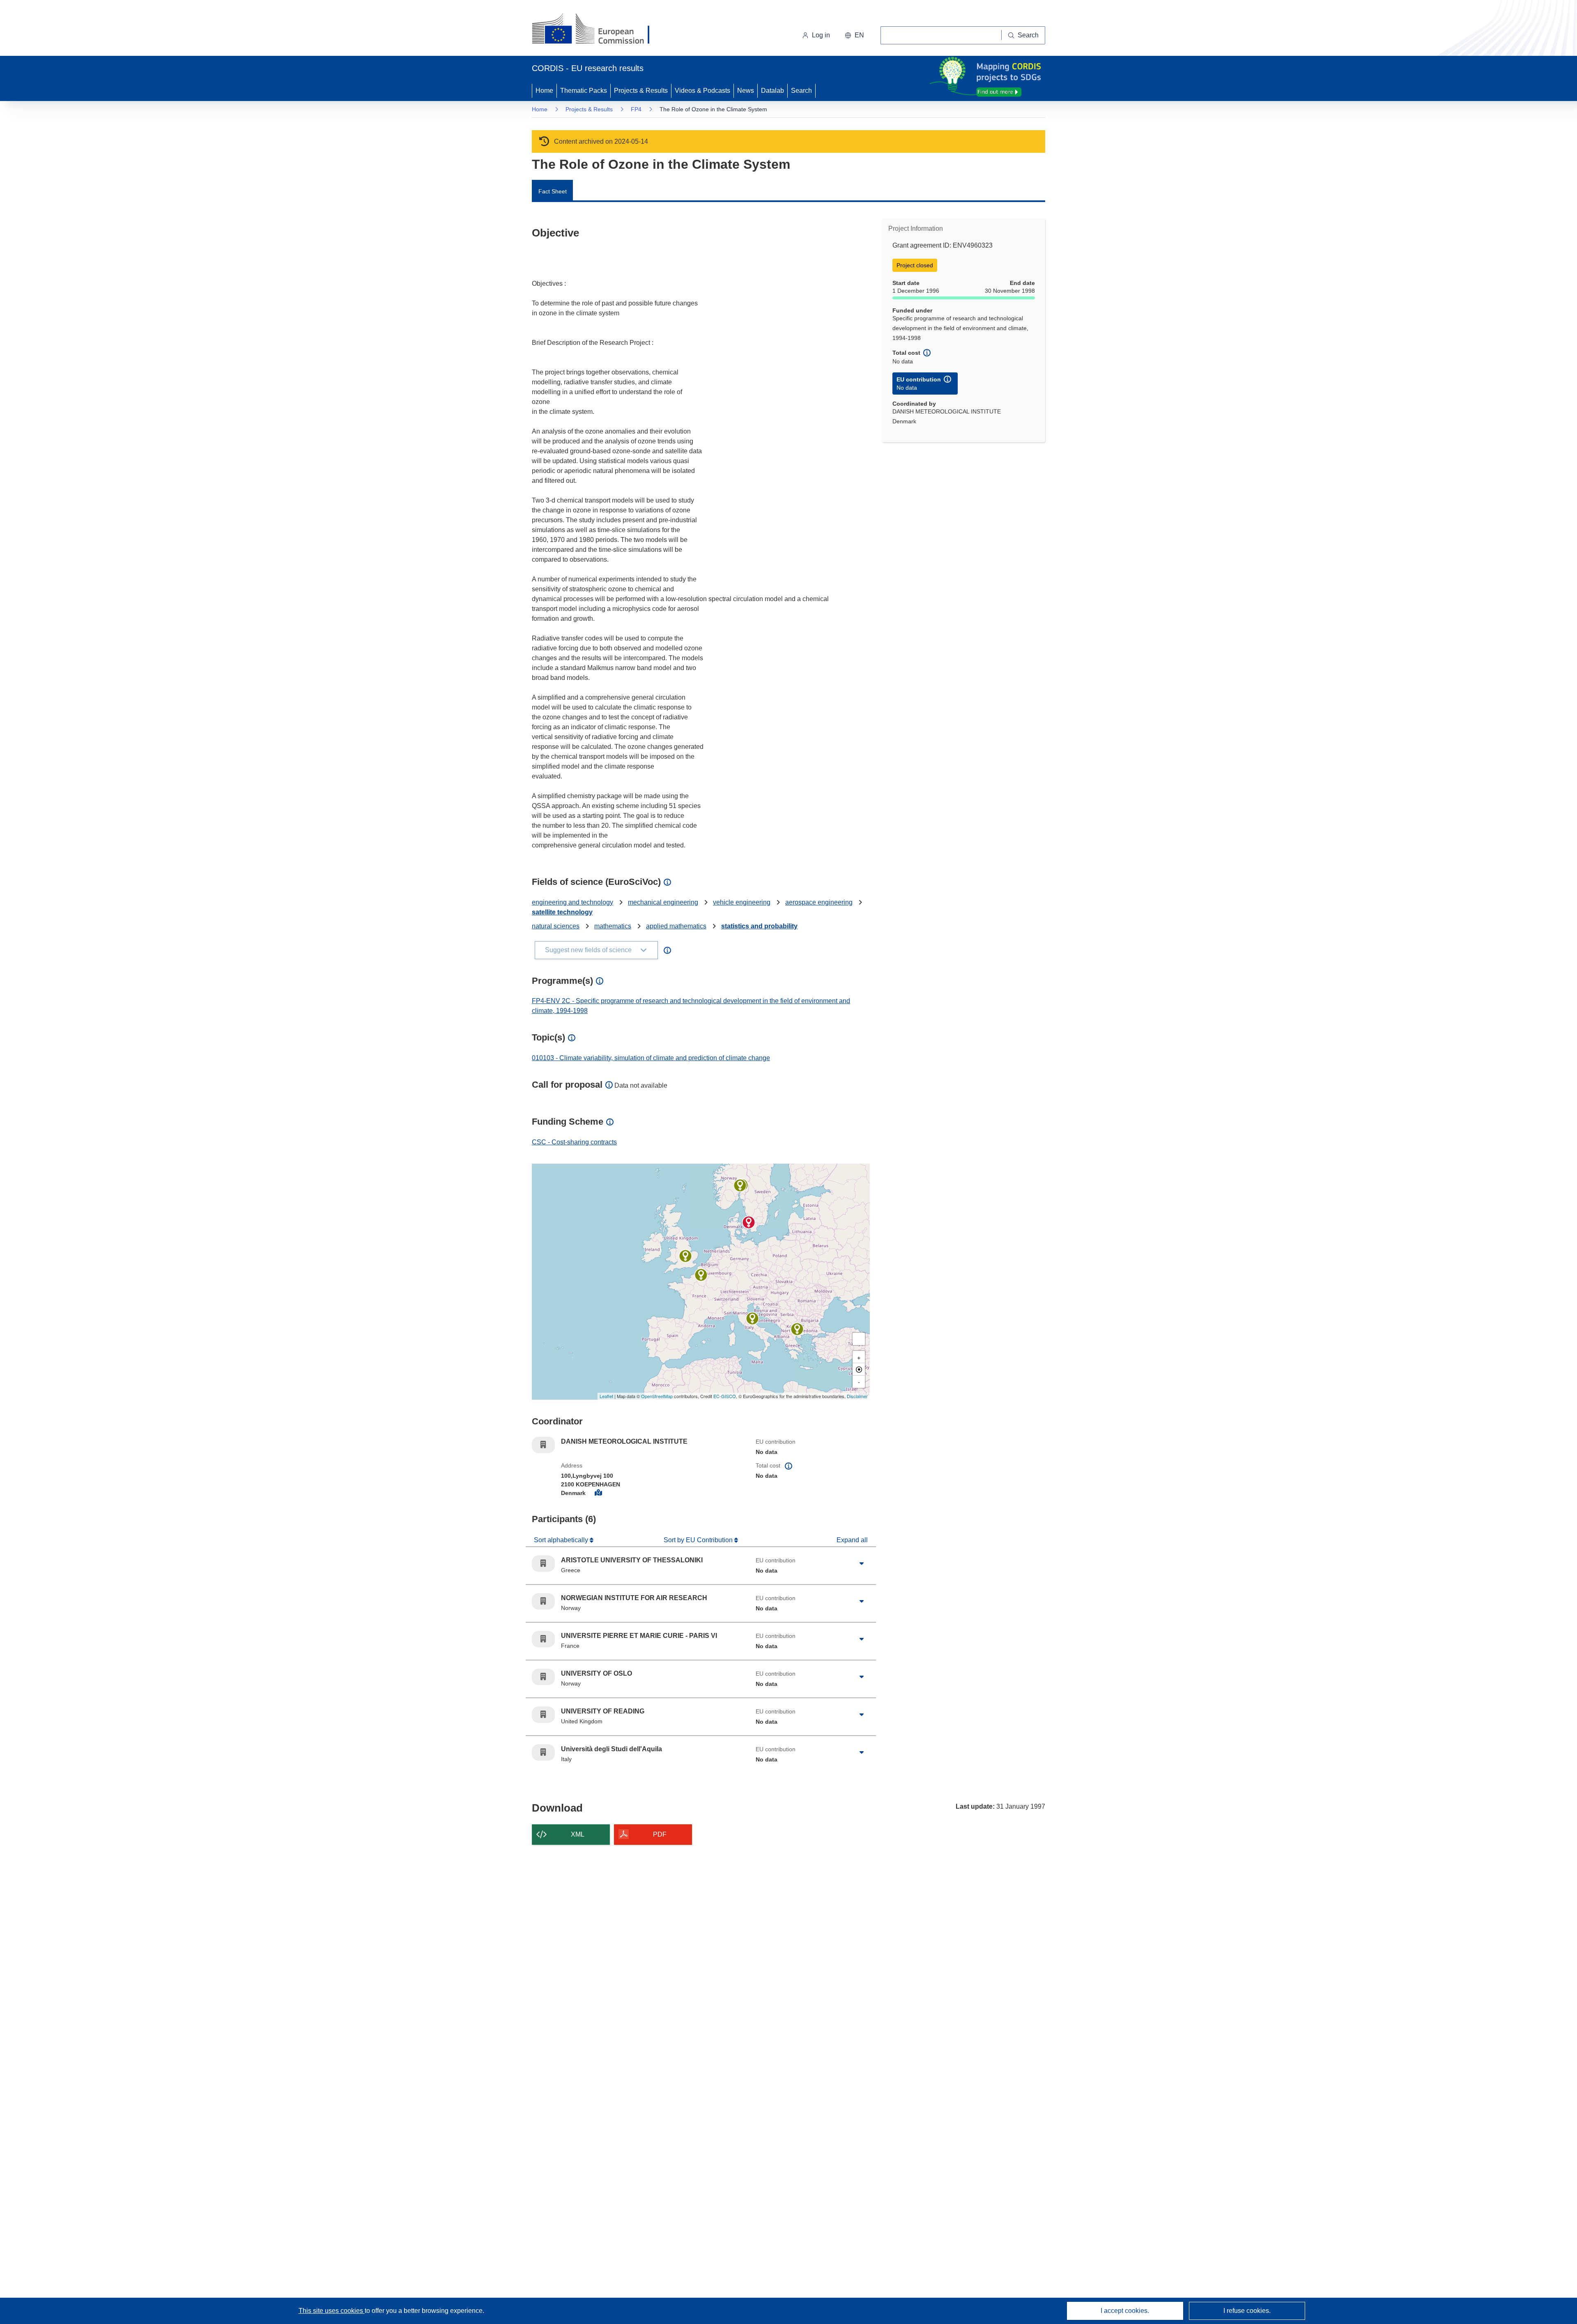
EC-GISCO (725, 1396)
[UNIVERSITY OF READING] (685, 1256)
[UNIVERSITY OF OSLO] (740, 1185)
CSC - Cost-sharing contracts (574, 1142)
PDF (660, 1834)
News (746, 91)
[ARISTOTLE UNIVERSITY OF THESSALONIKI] (797, 1329)
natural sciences (556, 926)
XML (578, 1834)
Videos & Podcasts (702, 91)
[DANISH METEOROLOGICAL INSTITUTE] (749, 1222)
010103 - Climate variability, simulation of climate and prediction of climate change (651, 1058)
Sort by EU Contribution (699, 1540)
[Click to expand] (862, 1564)
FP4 (636, 109)
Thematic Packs (584, 91)
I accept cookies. (1125, 2311)
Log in (821, 35)
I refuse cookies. (1247, 2311)
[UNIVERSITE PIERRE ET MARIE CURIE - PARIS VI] (701, 1275)
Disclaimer (857, 1396)
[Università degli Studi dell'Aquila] (752, 1318)
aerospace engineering (819, 902)
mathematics (613, 926)
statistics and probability (759, 926)
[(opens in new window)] (598, 30)
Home (544, 91)
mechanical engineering (663, 902)
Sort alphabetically (562, 1540)
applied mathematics (676, 926)
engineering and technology (572, 902)
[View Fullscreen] (859, 1339)
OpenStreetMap (657, 1396)
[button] (854, 35)
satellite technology (562, 912)
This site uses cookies (332, 2311)
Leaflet (606, 1396)
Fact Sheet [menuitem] (553, 191)
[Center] (859, 1369)
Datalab (772, 91)
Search (801, 91)
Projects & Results (641, 91)
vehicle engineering (742, 902)
